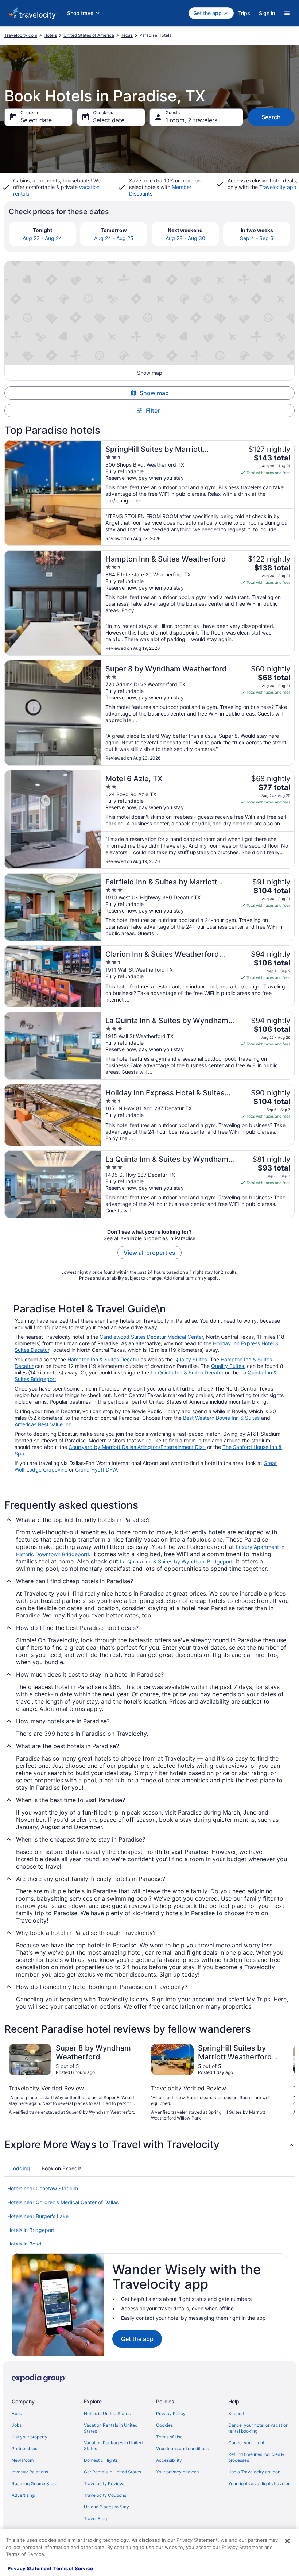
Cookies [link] (164, 2425)
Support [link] (236, 2413)
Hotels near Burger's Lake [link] (38, 2216)
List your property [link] (30, 2437)
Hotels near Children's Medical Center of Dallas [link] (63, 2202)
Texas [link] (127, 35)
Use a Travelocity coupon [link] (254, 2472)
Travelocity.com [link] (21, 35)
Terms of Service (73, 2568)
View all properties (149, 1253)
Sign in (267, 13)
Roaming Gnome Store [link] (34, 2484)
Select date (36, 120)
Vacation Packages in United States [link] (113, 2446)
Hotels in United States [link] (107, 2413)
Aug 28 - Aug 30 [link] (185, 238)
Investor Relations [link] (30, 2472)
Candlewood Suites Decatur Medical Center (151, 1337)
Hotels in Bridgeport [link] (31, 2230)
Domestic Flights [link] (101, 2460)
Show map (154, 393)
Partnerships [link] (24, 2448)
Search (271, 117)
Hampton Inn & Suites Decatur (103, 1359)
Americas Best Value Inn (43, 1424)
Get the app (137, 2339)
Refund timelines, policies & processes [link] (256, 2457)
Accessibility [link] (169, 2460)
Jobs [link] (17, 2425)
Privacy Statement (30, 2568)
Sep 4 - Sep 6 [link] (257, 238)
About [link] (18, 2413)
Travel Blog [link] (95, 2519)
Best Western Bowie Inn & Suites (221, 1418)
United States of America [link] (89, 35)
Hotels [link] (50, 35)
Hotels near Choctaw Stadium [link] (43, 2188)
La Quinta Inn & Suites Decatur (187, 1372)
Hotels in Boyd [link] (24, 2244)
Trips (244, 13)
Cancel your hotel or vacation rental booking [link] (258, 2428)
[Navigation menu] (287, 13)
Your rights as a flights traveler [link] (259, 2484)
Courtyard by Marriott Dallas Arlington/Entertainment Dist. (137, 1447)
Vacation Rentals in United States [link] (111, 2428)
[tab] (20, 2168)
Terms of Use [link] (169, 2437)
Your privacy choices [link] (177, 2472)
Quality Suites (191, 1359)
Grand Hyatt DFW (96, 1470)
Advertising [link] (23, 2495)
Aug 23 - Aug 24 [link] (42, 238)
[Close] (287, 2541)
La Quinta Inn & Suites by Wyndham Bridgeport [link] (176, 1561)
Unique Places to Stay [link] (106, 2507)
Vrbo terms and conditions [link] (182, 2448)
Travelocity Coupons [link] (105, 2495)
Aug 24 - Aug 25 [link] (114, 238)
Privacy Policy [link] (171, 2413)
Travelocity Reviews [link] (105, 2484)
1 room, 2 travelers (191, 120)
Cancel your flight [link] (246, 2443)
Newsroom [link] (23, 2460)
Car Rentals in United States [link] (112, 2472)
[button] (149, 2144)
